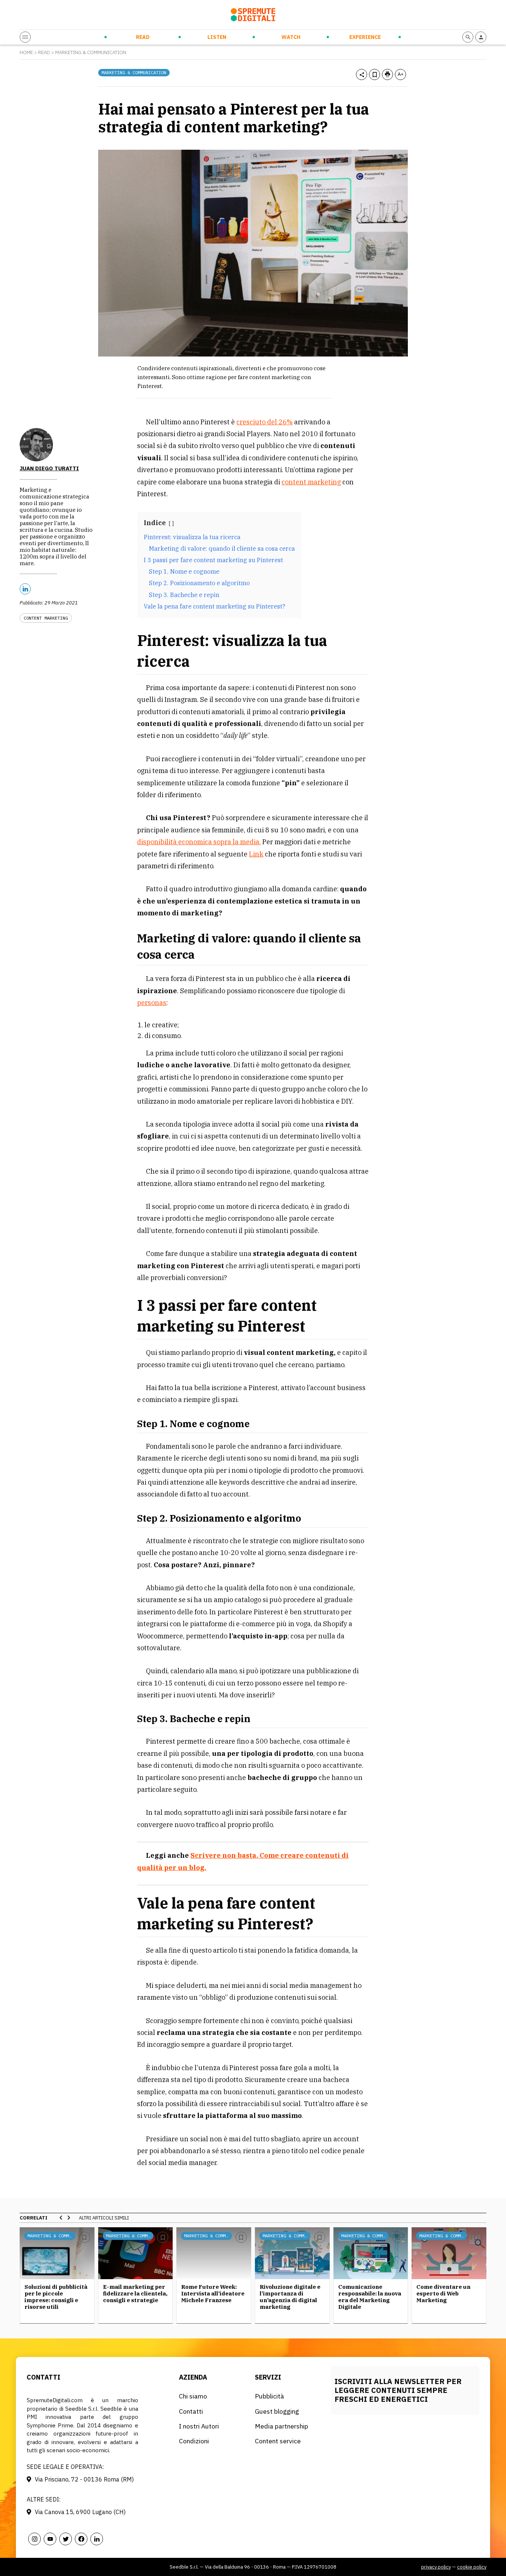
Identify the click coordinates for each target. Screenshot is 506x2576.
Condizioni (194, 2441)
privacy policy (436, 2567)
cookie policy (472, 2567)
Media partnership (282, 2426)
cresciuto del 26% (264, 422)
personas (152, 1003)
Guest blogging (277, 2411)
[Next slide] (69, 2218)
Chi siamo (193, 2396)
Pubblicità (269, 2396)
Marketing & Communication (91, 52)
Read (143, 37)
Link (256, 854)
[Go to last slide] (61, 2218)
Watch (291, 37)
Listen (217, 37)
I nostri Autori (199, 2426)
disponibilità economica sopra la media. (199, 842)
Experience (365, 37)
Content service (278, 2441)
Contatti (191, 2411)
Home (26, 52)
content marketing (311, 482)
